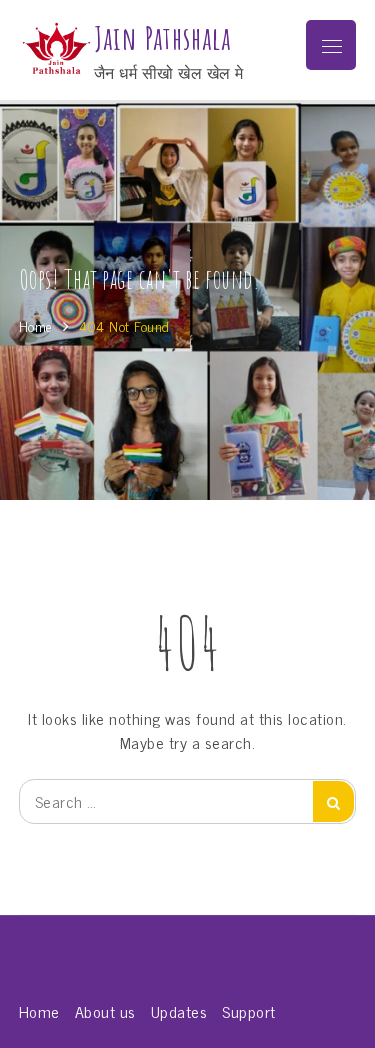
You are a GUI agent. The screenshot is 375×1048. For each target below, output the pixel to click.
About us (105, 1011)
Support (249, 1011)
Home (39, 1011)
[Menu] (331, 45)
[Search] (333, 801)
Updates (179, 1011)
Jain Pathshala (162, 38)
